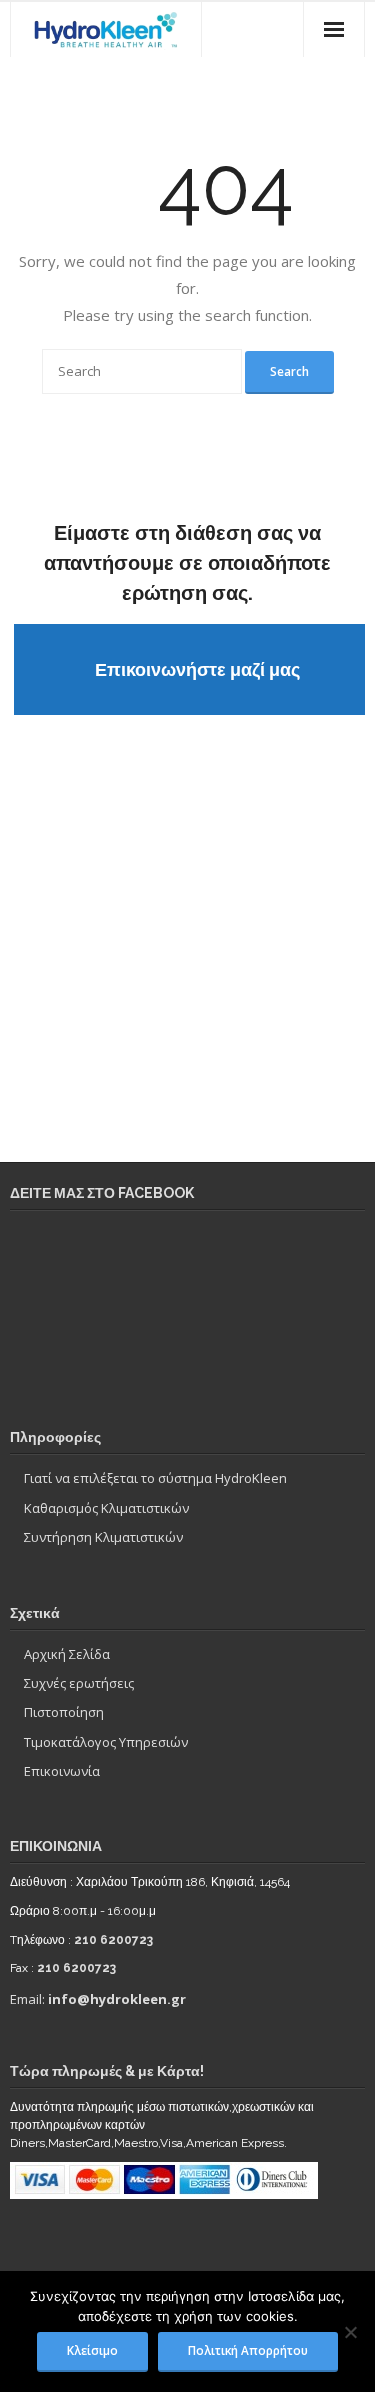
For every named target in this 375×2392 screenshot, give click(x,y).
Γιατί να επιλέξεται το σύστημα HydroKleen (155, 1478)
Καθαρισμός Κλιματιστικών (106, 1508)
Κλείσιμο (92, 2350)
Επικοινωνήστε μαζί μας (197, 669)
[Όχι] (350, 2332)
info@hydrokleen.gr (117, 1999)
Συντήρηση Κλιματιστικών (103, 1537)
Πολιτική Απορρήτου (248, 2350)
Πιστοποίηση (64, 1712)
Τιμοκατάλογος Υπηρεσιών (106, 1742)
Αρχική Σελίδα (67, 1654)
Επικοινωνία (62, 1771)
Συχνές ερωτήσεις (79, 1683)
